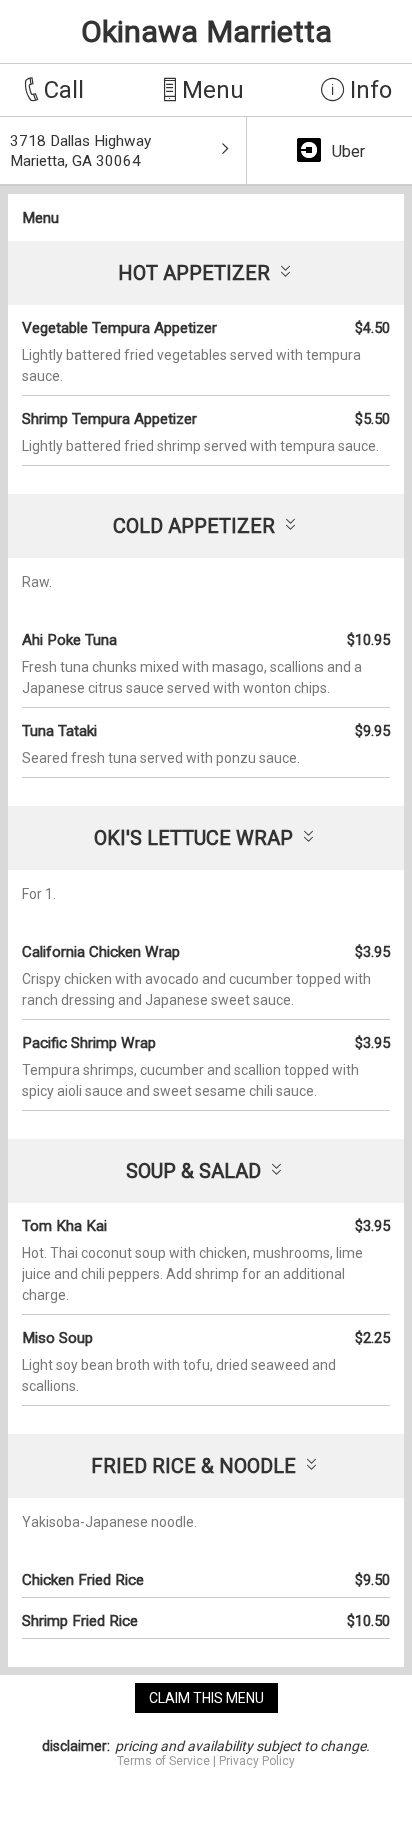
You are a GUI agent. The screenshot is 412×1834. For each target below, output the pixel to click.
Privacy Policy (257, 1761)
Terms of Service (163, 1761)
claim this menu (206, 1698)
